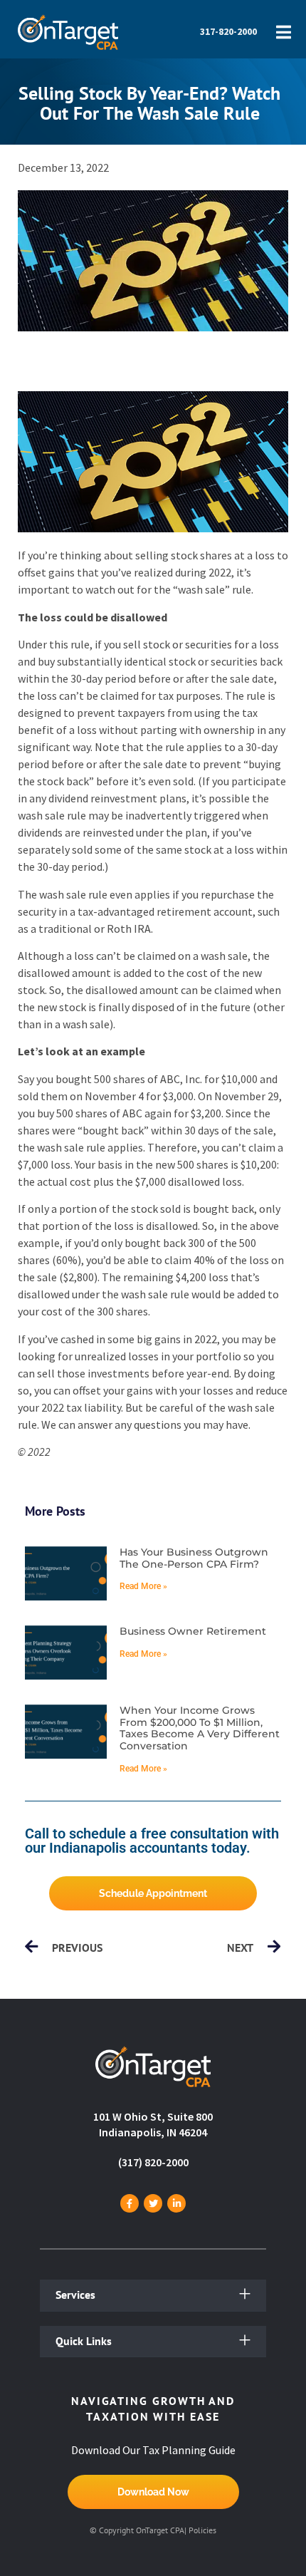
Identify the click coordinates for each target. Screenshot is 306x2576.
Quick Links (84, 2341)
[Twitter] (153, 2203)
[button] (153, 2296)
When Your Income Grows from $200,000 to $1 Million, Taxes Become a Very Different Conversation (200, 1728)
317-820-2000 (228, 31)
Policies (202, 2530)
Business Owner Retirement (193, 1631)
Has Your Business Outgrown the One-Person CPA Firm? (194, 1558)
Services (75, 2295)
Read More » (143, 1586)
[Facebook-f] (130, 2203)
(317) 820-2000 (153, 2162)
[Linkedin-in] (176, 2203)
